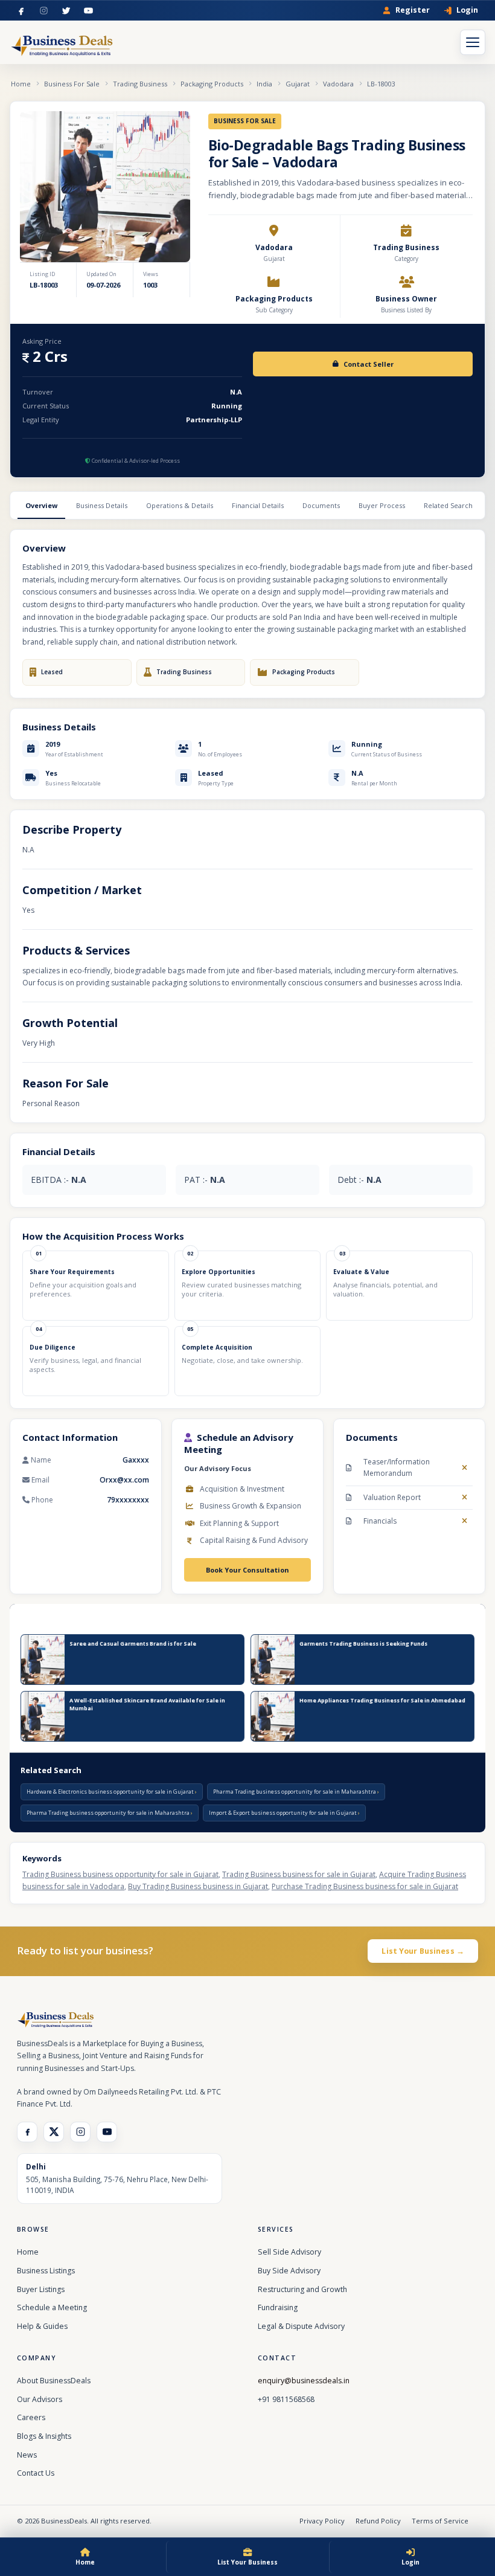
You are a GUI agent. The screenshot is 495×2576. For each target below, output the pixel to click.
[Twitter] (66, 11)
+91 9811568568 (286, 2399)
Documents (321, 505)
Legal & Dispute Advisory (301, 2326)
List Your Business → (423, 1951)
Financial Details (258, 505)
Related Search (448, 505)
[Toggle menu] (473, 42)
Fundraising (278, 2307)
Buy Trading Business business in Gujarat (198, 1886)
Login (467, 11)
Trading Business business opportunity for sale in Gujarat (120, 1874)
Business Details (102, 505)
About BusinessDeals (54, 2381)
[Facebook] (21, 11)
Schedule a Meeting (52, 2307)
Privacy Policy (322, 2521)
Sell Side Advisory (289, 2252)
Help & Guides (42, 2326)
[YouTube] (88, 11)
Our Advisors (40, 2399)
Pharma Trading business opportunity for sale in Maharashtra (295, 1792)
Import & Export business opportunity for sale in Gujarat (283, 1813)
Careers (31, 2417)
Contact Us (36, 2473)
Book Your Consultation (247, 1570)
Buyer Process (382, 505)
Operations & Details (180, 505)
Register (413, 11)
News (27, 2455)
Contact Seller (369, 364)
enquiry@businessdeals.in (304, 2381)
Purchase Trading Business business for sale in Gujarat (365, 1886)
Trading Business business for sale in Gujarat (299, 1874)
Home (21, 84)
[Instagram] (44, 11)
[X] (54, 2132)
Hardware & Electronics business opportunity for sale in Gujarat (111, 1792)
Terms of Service (440, 2521)
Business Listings (46, 2271)
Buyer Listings (41, 2289)
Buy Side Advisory (289, 2271)
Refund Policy (378, 2521)
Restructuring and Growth (302, 2289)
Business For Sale (72, 84)
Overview (41, 505)
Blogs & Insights (44, 2436)
